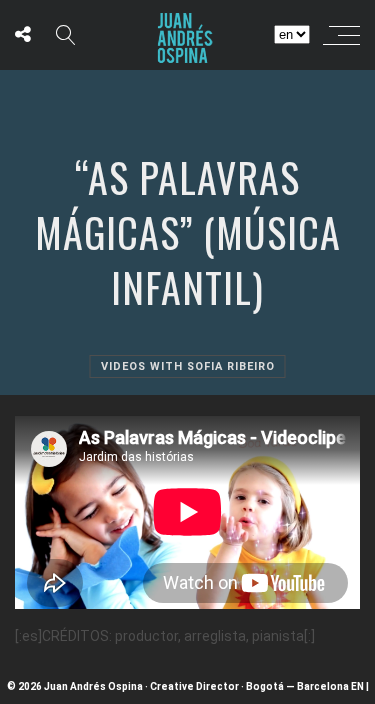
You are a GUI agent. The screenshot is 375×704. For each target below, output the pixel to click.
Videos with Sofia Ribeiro (188, 366)
